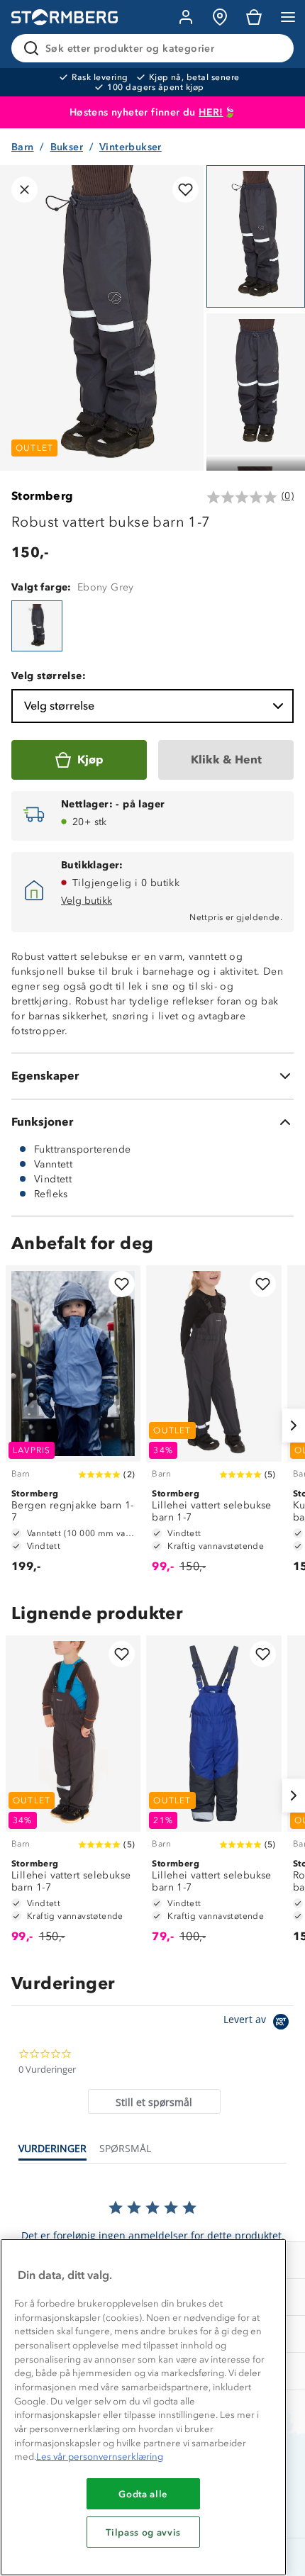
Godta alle (143, 2494)
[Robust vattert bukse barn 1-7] (37, 626)
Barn (23, 147)
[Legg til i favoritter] (185, 190)
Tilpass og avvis (143, 2532)
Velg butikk (87, 901)
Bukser (67, 147)
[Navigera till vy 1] (256, 236)
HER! (211, 112)
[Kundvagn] (254, 17)
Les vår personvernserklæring (100, 2457)
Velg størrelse (59, 706)
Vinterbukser (131, 147)
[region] (143, 2407)
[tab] (154, 2101)
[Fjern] (274, 48)
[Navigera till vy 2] (256, 385)
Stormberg (43, 496)
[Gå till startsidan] (65, 17)
